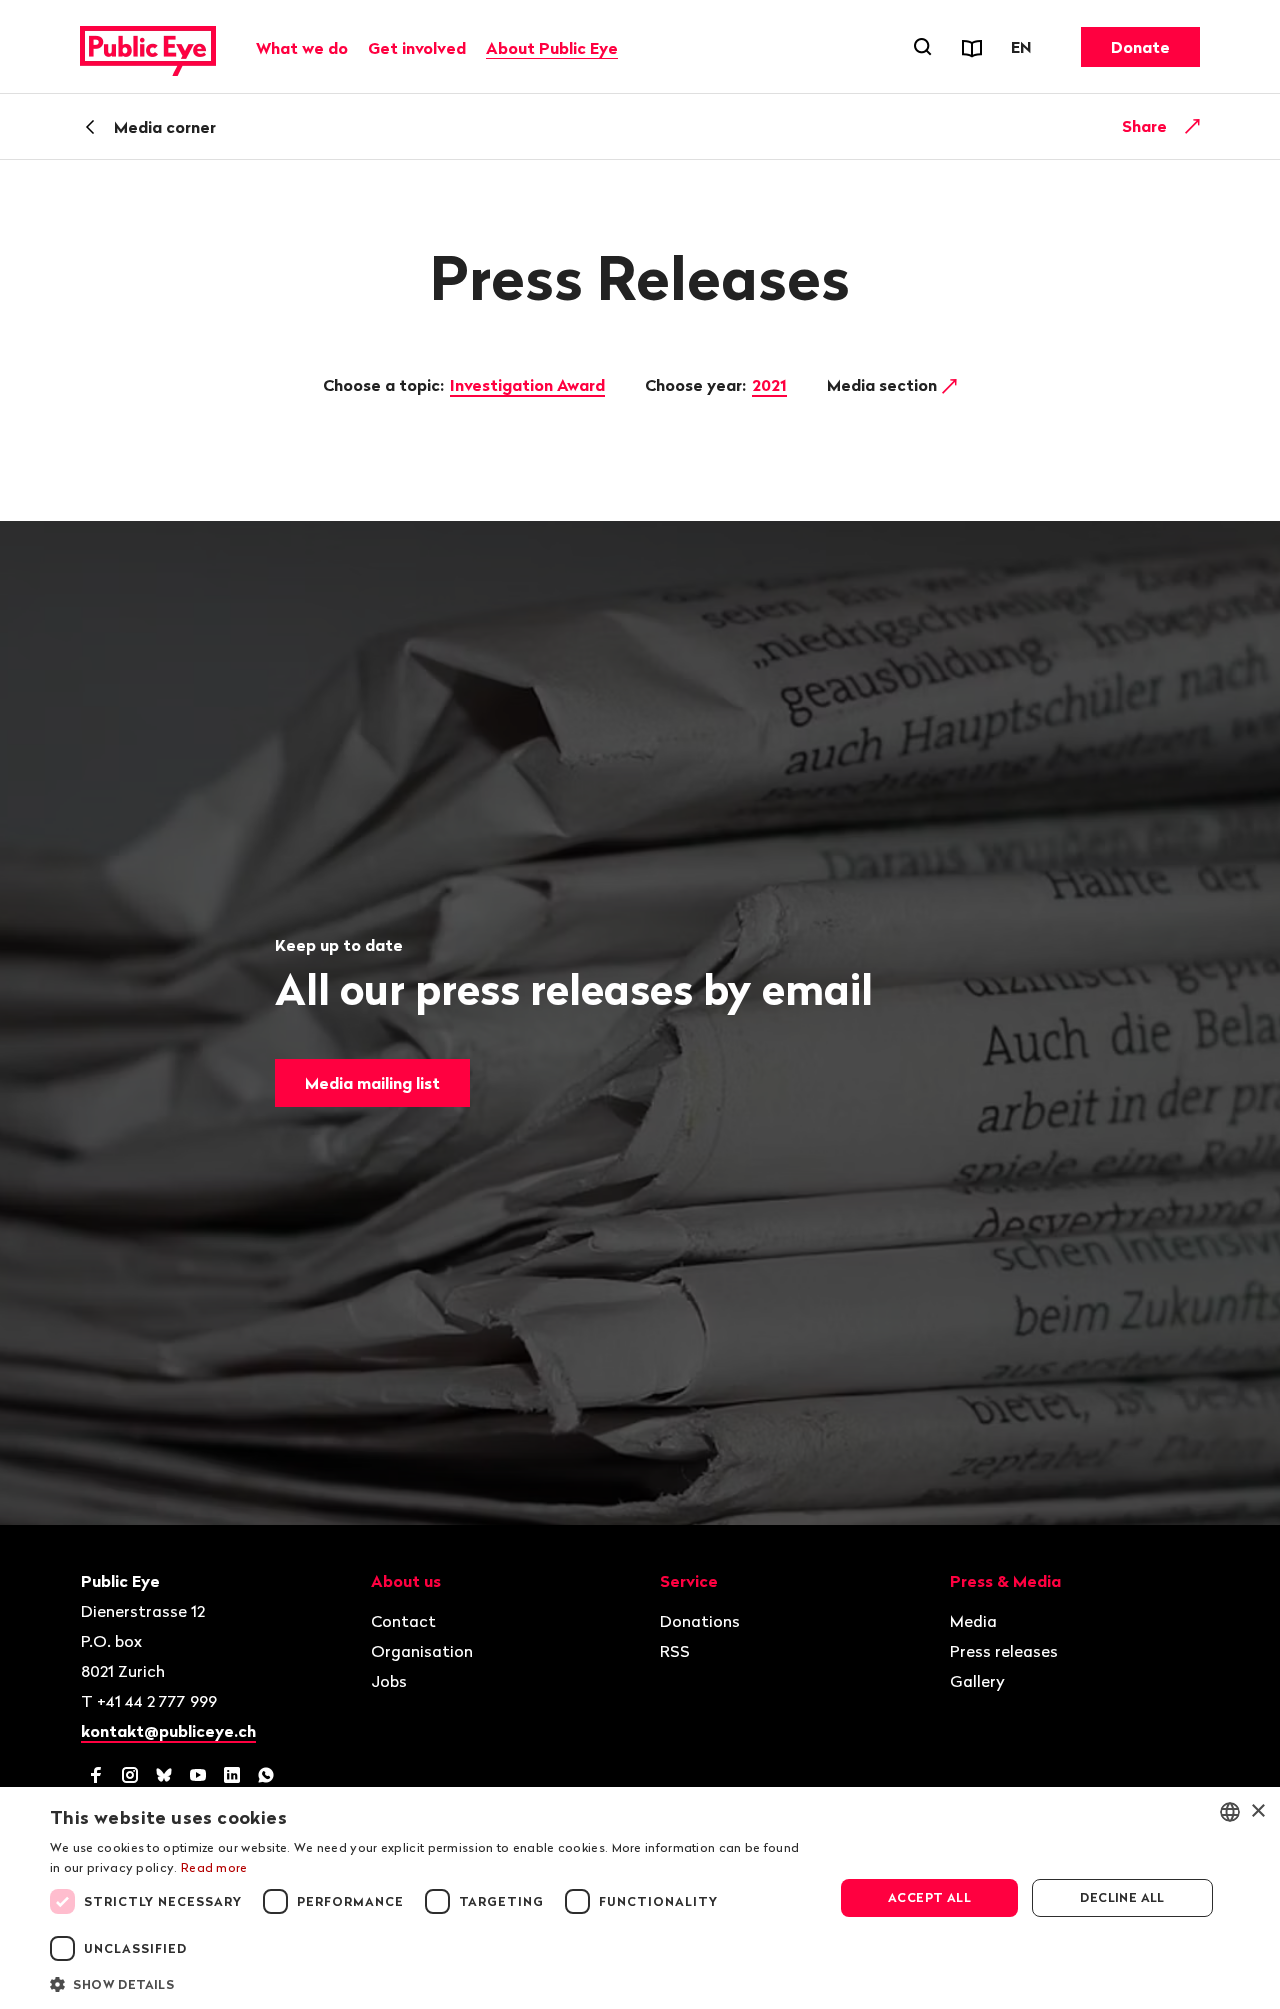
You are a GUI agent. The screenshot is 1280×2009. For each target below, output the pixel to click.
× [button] (1257, 1811)
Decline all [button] (1122, 1897)
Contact (403, 1621)
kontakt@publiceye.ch (168, 1731)
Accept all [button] (929, 1897)
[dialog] (640, 1898)
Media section (884, 385)
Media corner (165, 127)
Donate (1140, 47)
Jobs (389, 1681)
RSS (675, 1651)
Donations (700, 1621)
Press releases (1004, 1651)
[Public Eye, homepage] (148, 47)
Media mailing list (372, 1083)
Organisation (422, 1651)
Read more (214, 1867)
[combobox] (1230, 1812)
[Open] (1193, 126)
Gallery (977, 1681)
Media (973, 1621)
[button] (430, 1983)
